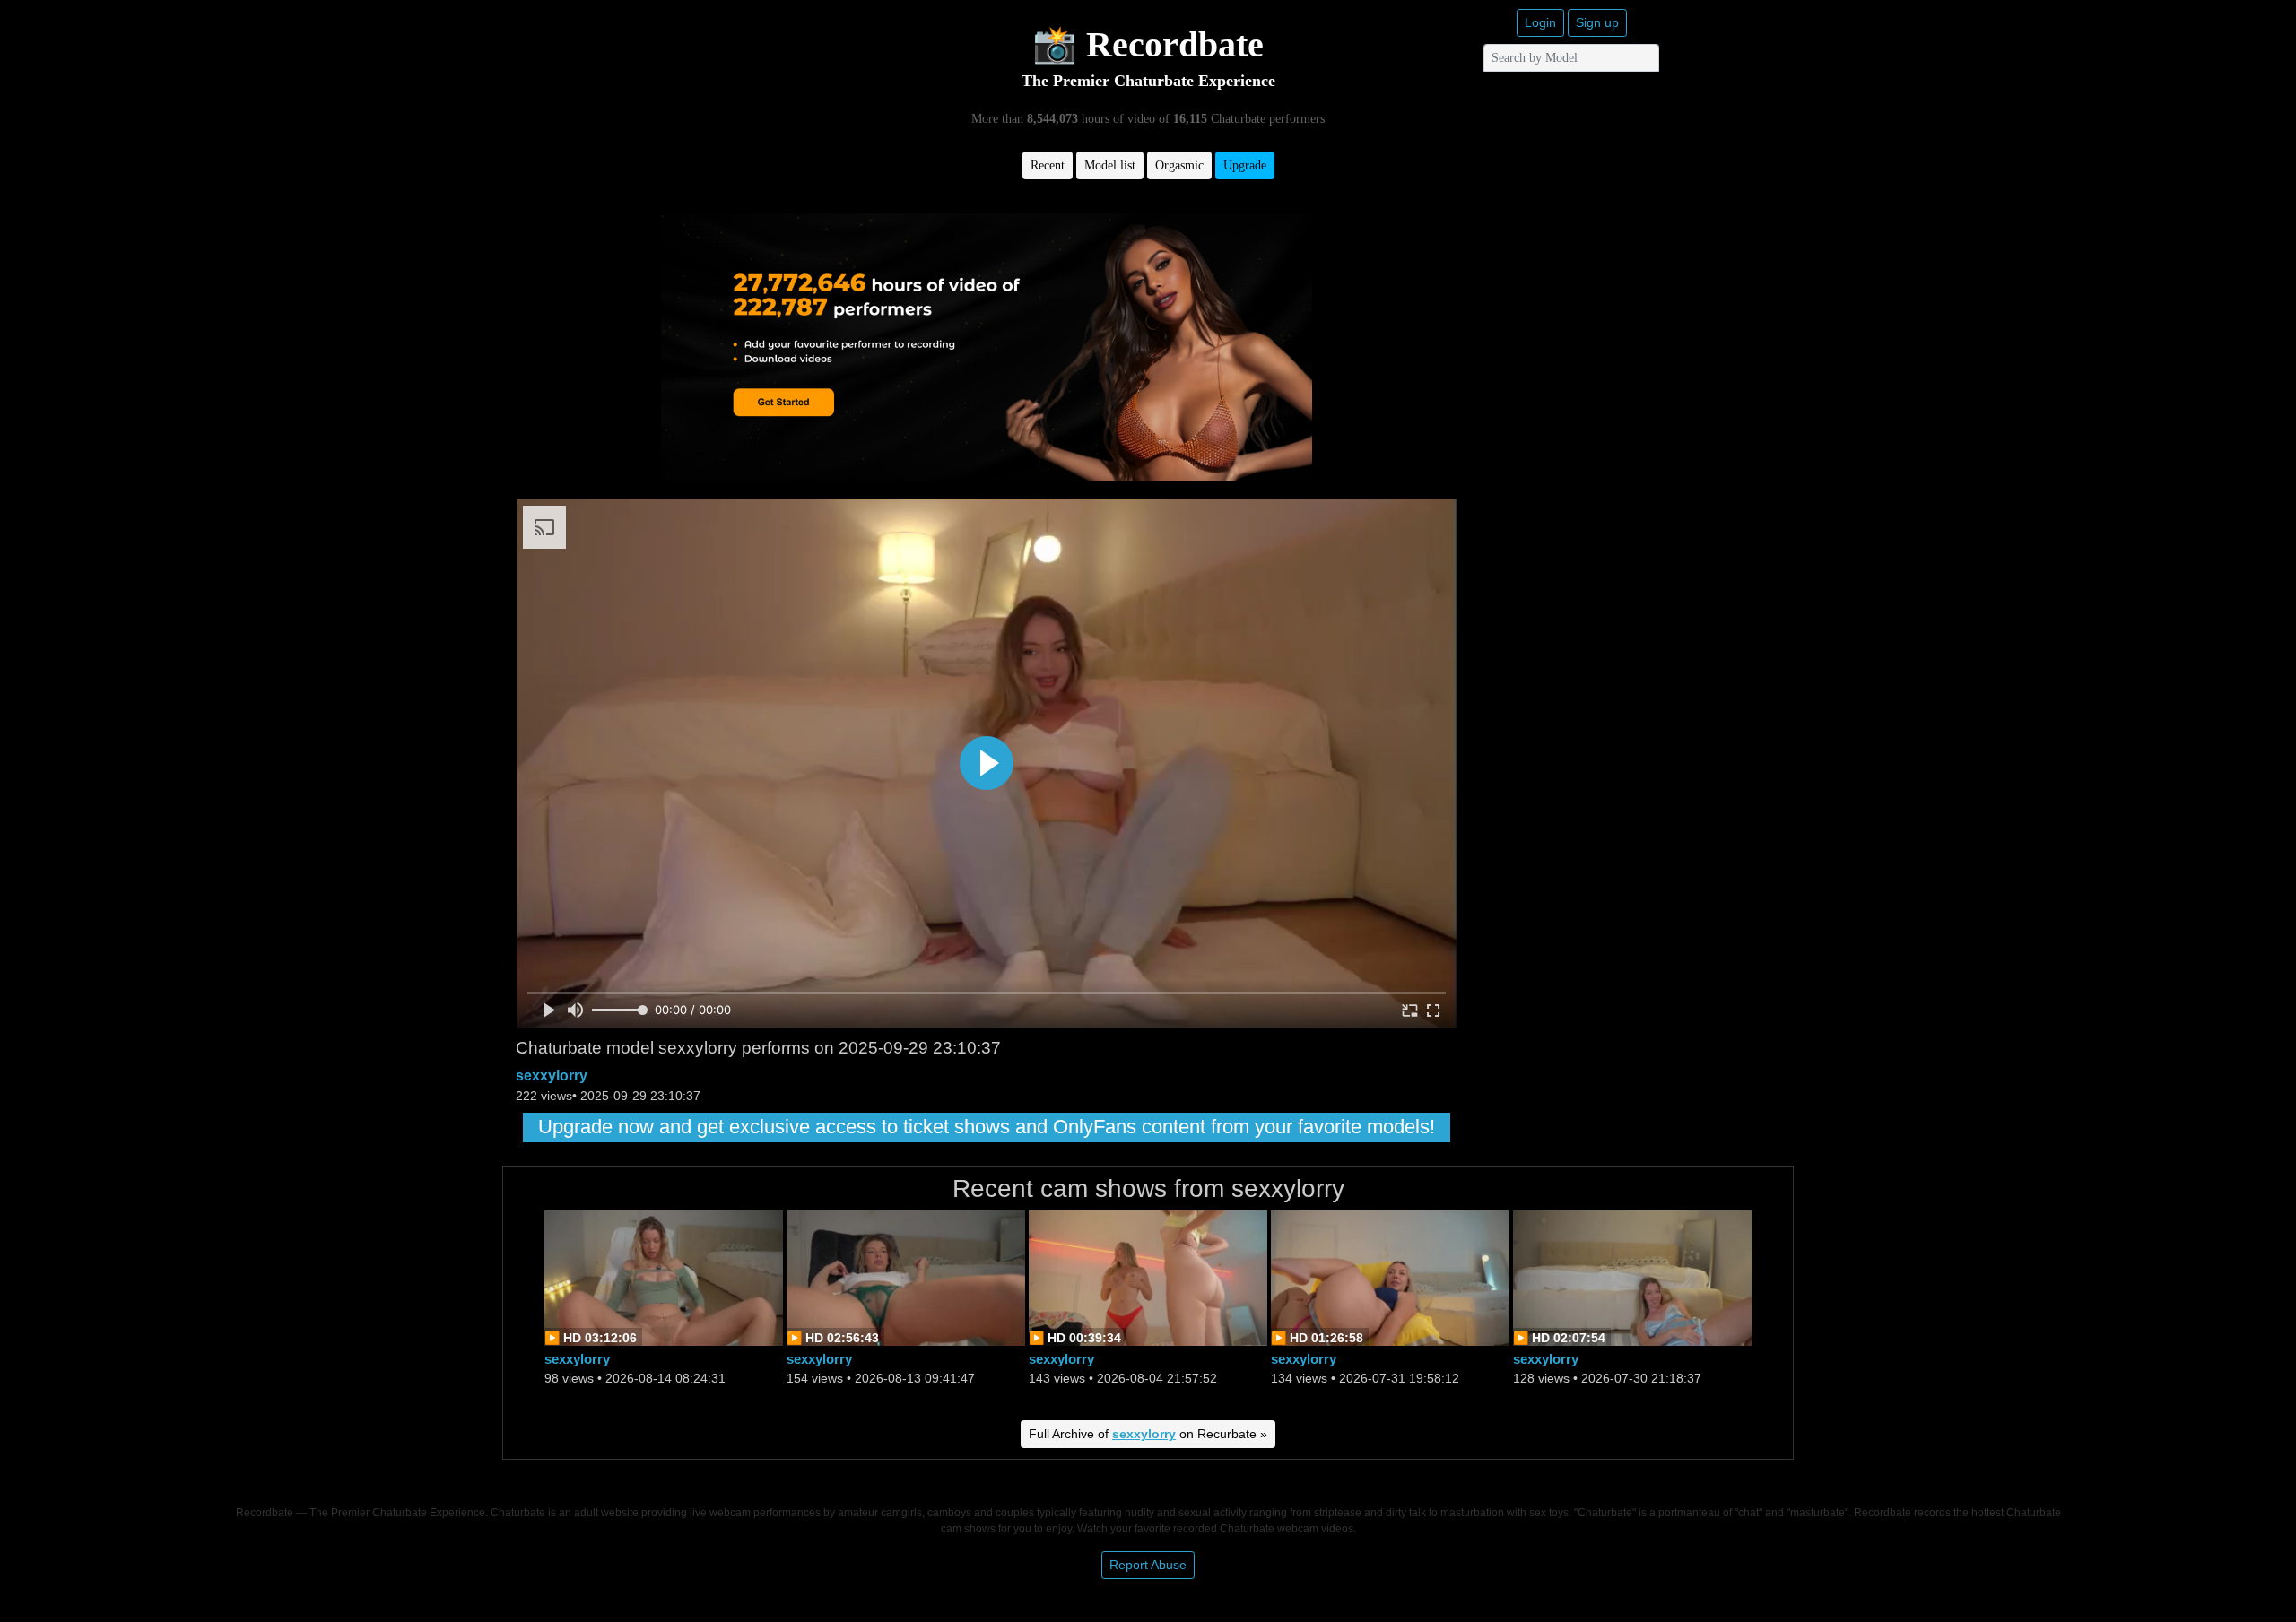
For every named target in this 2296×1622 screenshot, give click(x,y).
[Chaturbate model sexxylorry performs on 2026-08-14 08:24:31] (664, 1276)
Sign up (1597, 22)
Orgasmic (1179, 165)
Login (1540, 22)
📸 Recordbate (1148, 44)
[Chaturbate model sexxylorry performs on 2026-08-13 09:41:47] (906, 1276)
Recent (1048, 165)
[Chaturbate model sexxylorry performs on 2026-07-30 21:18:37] (1632, 1276)
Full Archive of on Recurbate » (1148, 1434)
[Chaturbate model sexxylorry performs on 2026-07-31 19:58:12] (1390, 1276)
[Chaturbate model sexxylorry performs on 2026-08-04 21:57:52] (1148, 1276)
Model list (1110, 165)
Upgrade (1245, 165)
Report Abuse (1148, 1565)
